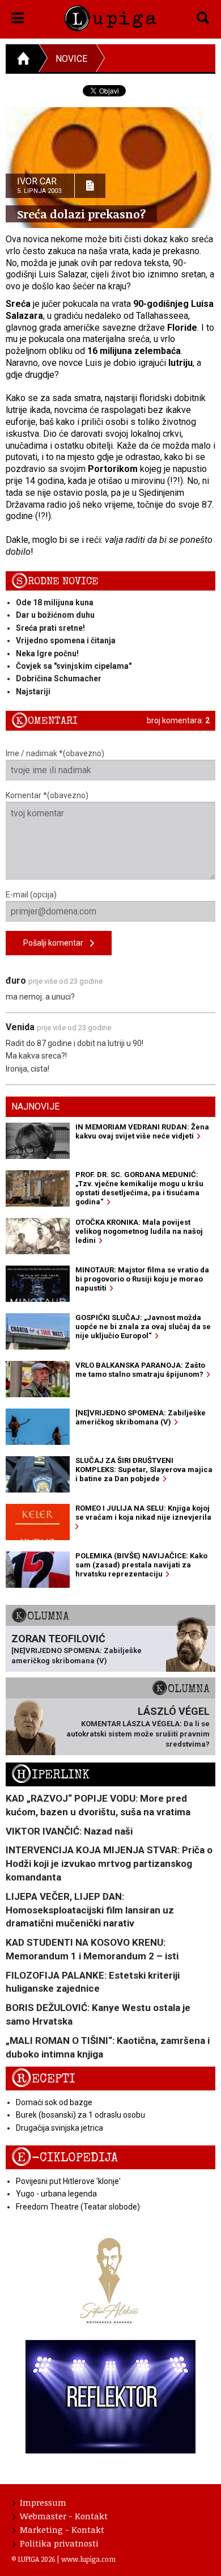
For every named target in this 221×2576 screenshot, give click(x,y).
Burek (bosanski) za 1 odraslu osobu (80, 2115)
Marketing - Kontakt (62, 2529)
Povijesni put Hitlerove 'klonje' (68, 2181)
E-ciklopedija (65, 2158)
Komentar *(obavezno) (47, 795)
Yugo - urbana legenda (56, 2194)
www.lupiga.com (88, 2559)
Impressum (43, 2502)
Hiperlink (50, 1775)
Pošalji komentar (57, 943)
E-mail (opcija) (31, 895)
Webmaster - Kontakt (64, 2516)
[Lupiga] (111, 16)
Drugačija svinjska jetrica (59, 2128)
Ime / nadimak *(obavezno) (55, 753)
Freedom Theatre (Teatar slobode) (78, 2207)
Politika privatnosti (59, 2543)
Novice (71, 59)
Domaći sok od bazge (54, 2102)
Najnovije (35, 1106)
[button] (18, 16)
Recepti (43, 2079)
